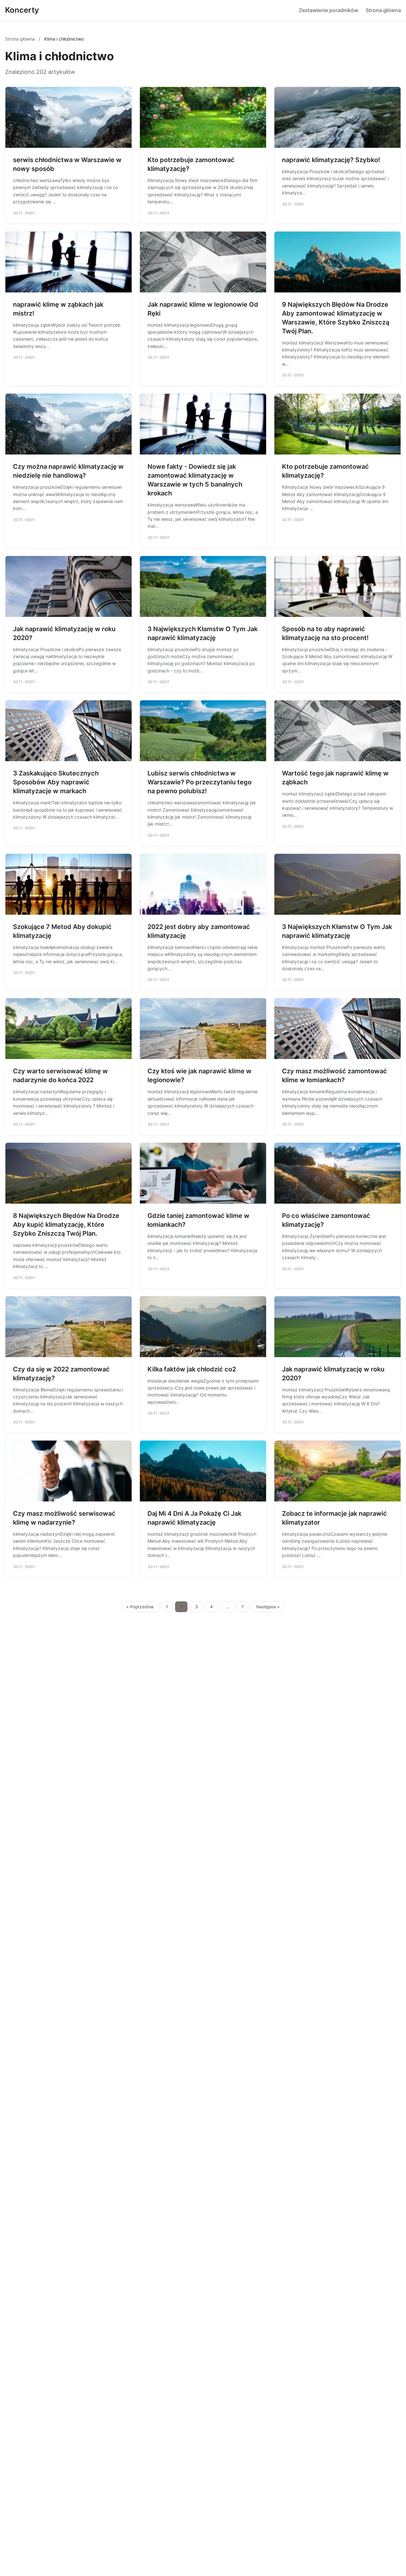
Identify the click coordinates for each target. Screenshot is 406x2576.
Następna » (268, 1607)
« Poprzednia (140, 1607)
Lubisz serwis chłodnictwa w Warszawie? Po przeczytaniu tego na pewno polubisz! (200, 782)
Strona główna (383, 10)
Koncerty (22, 10)
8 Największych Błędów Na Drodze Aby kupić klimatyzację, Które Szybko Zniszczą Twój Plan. (66, 1225)
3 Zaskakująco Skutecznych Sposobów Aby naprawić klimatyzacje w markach (56, 782)
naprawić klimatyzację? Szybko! (331, 160)
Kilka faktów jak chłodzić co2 (192, 1369)
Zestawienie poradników (328, 10)
